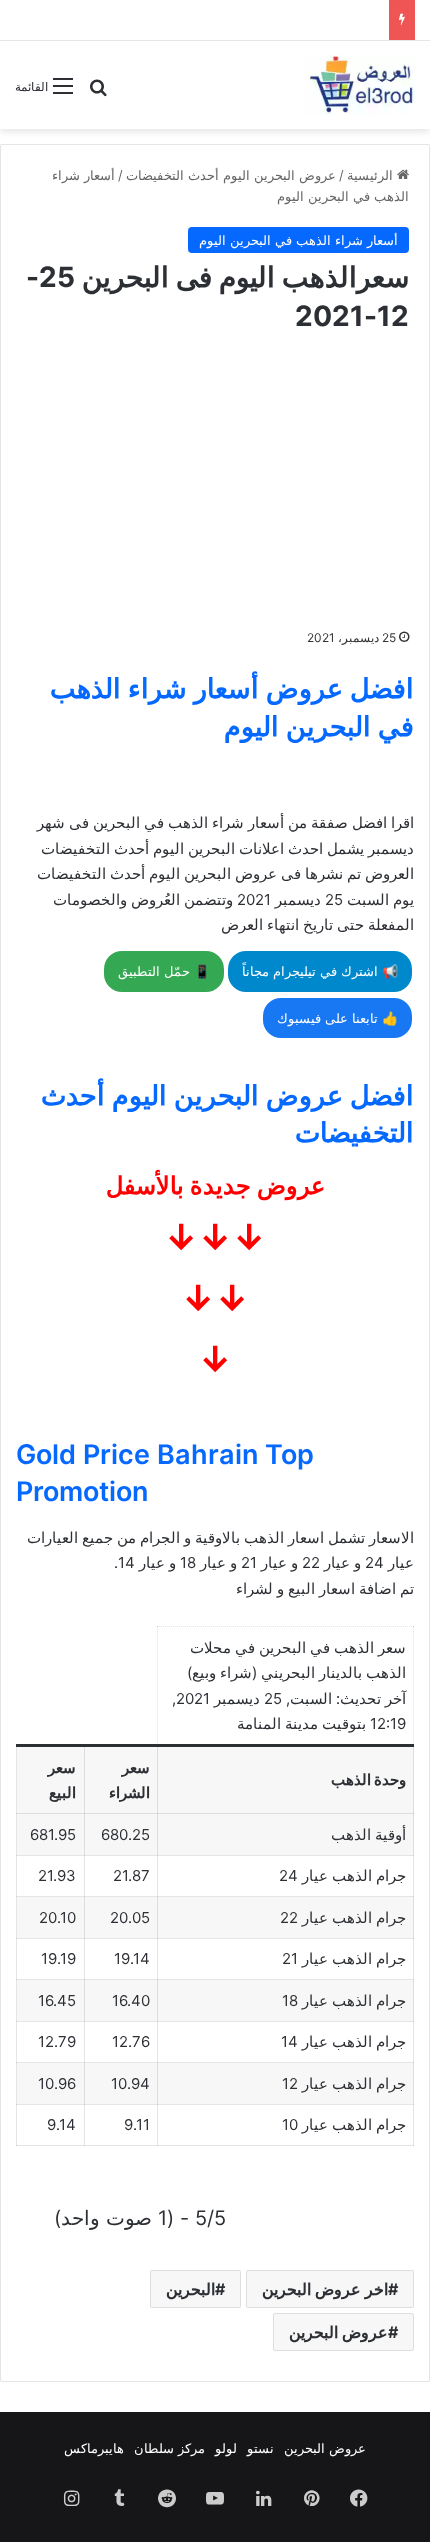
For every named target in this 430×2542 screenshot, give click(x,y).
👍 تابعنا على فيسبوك (337, 1018)
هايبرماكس (94, 2448)
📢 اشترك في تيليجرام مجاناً (320, 971)
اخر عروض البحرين (325, 2289)
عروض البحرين (338, 2332)
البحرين (190, 2289)
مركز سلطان (169, 2448)
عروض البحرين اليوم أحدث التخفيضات (231, 175)
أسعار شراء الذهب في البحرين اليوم (298, 240)
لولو (226, 2448)
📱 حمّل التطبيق (164, 971)
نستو (260, 2448)
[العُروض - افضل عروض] (360, 85)
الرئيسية (372, 175)
